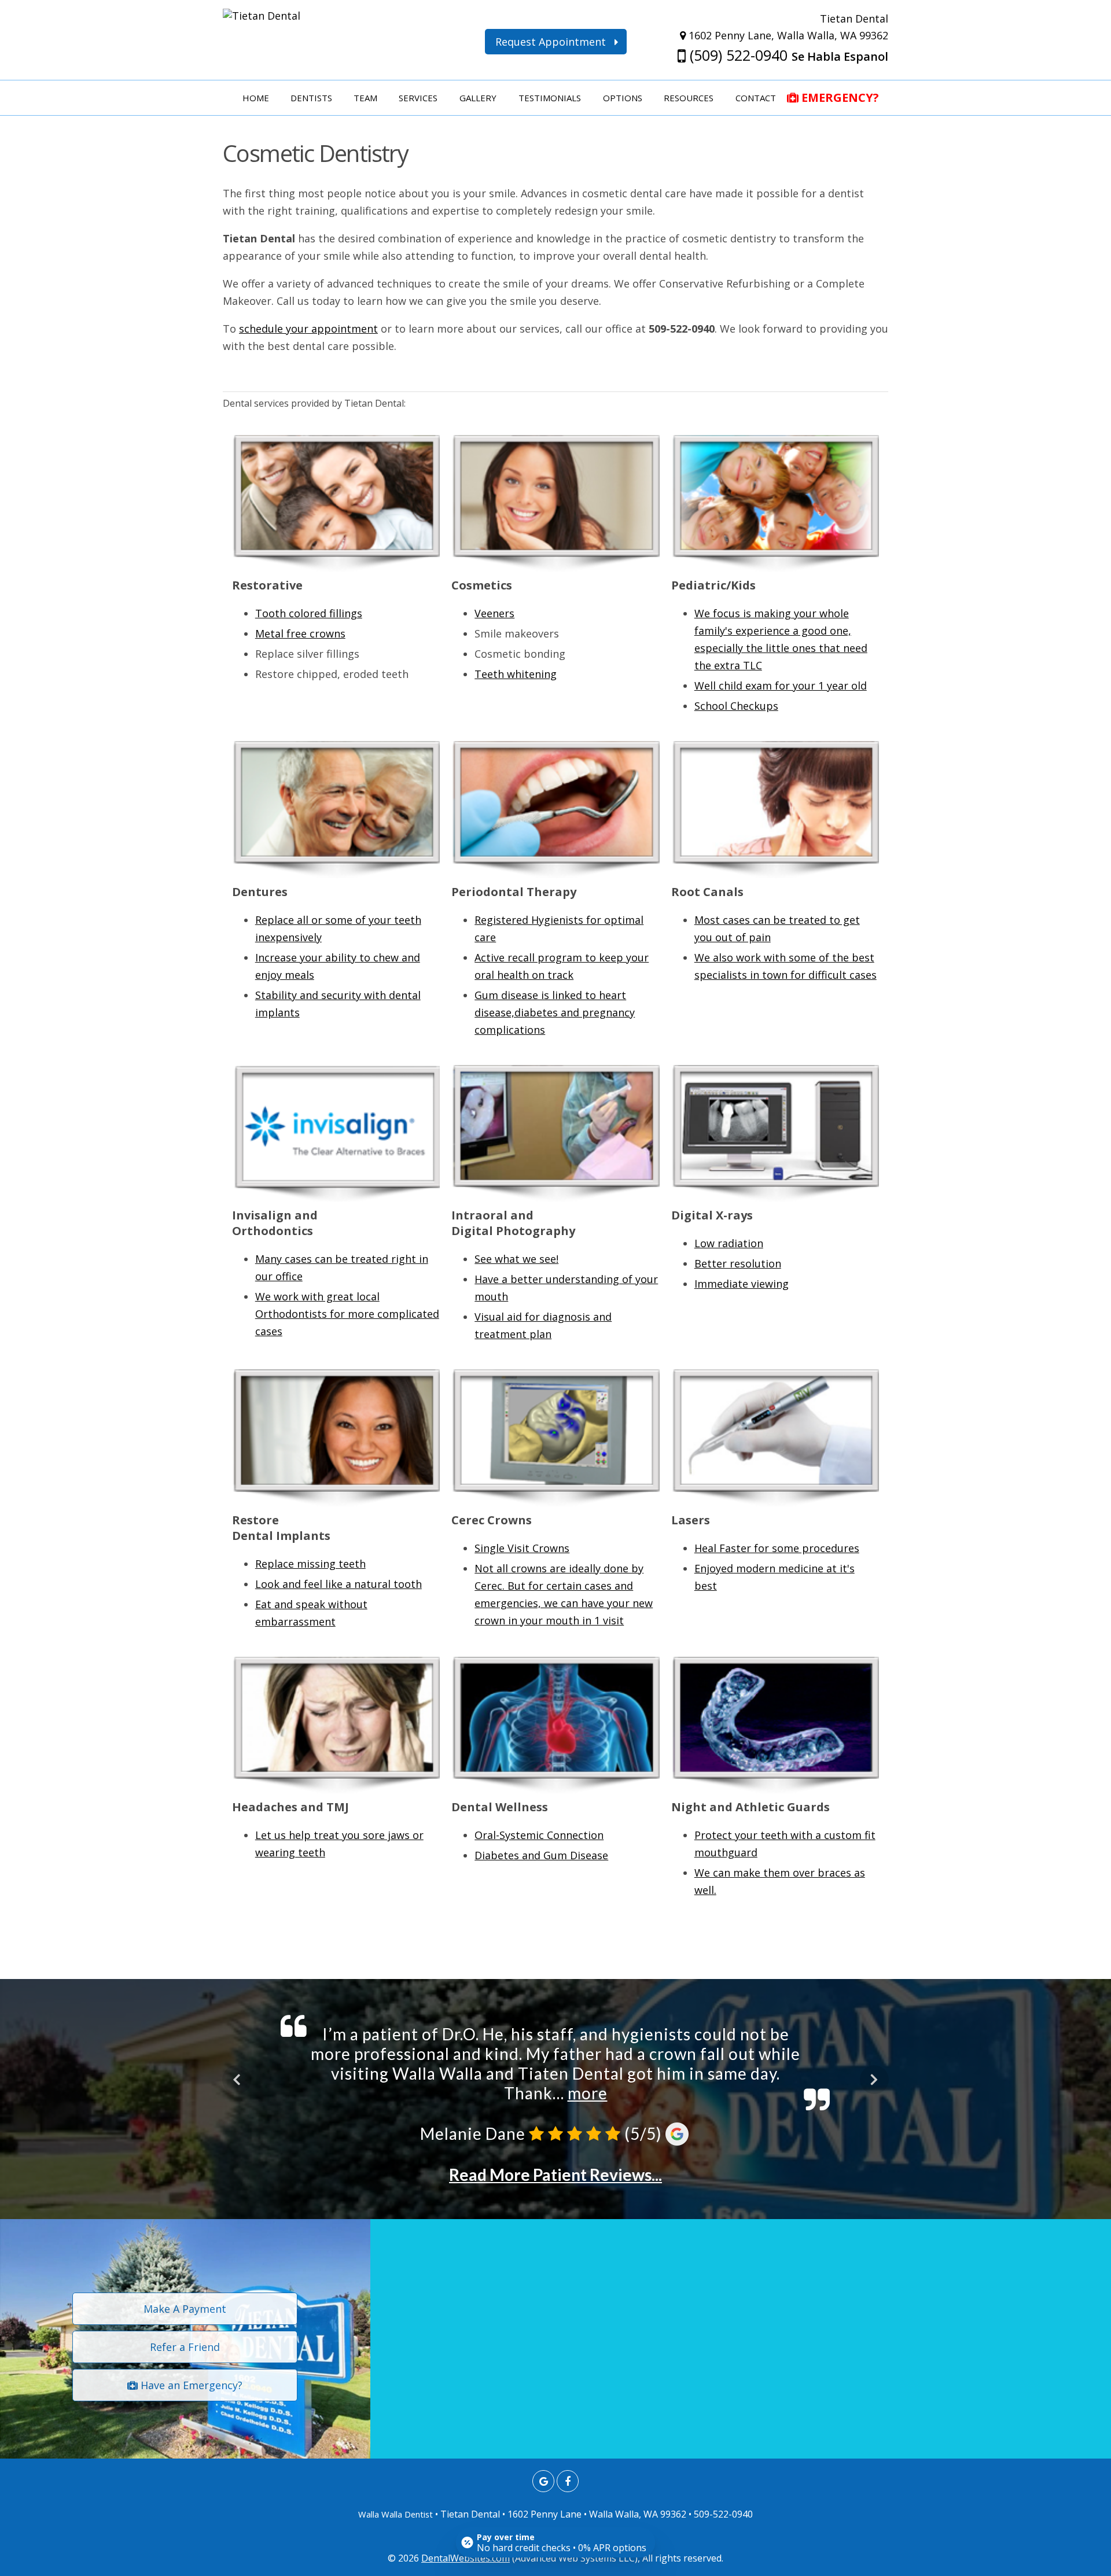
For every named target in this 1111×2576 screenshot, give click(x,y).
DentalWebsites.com (466, 2558)
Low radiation (729, 1243)
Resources (689, 98)
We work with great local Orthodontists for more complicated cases (347, 1314)
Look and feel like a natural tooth (339, 1584)
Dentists (311, 98)
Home (256, 98)
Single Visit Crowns (522, 1548)
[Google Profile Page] (543, 2481)
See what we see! (516, 1259)
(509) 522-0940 (737, 55)
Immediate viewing (742, 1284)
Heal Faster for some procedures (777, 1548)
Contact (756, 98)
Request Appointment (555, 42)
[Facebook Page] (568, 2481)
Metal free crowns (300, 633)
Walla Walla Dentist (396, 2514)
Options (623, 98)
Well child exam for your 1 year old (781, 686)
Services (418, 98)
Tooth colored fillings (309, 613)
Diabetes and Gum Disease (541, 1855)
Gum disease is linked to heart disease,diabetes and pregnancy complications (555, 1012)
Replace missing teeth (310, 1564)
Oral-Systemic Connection (539, 1835)
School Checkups (736, 706)
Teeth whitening (516, 674)
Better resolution (738, 1263)
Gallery (478, 98)
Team (365, 98)
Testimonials (550, 98)
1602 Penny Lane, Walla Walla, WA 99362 (787, 35)
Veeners (494, 613)
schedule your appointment (308, 329)
